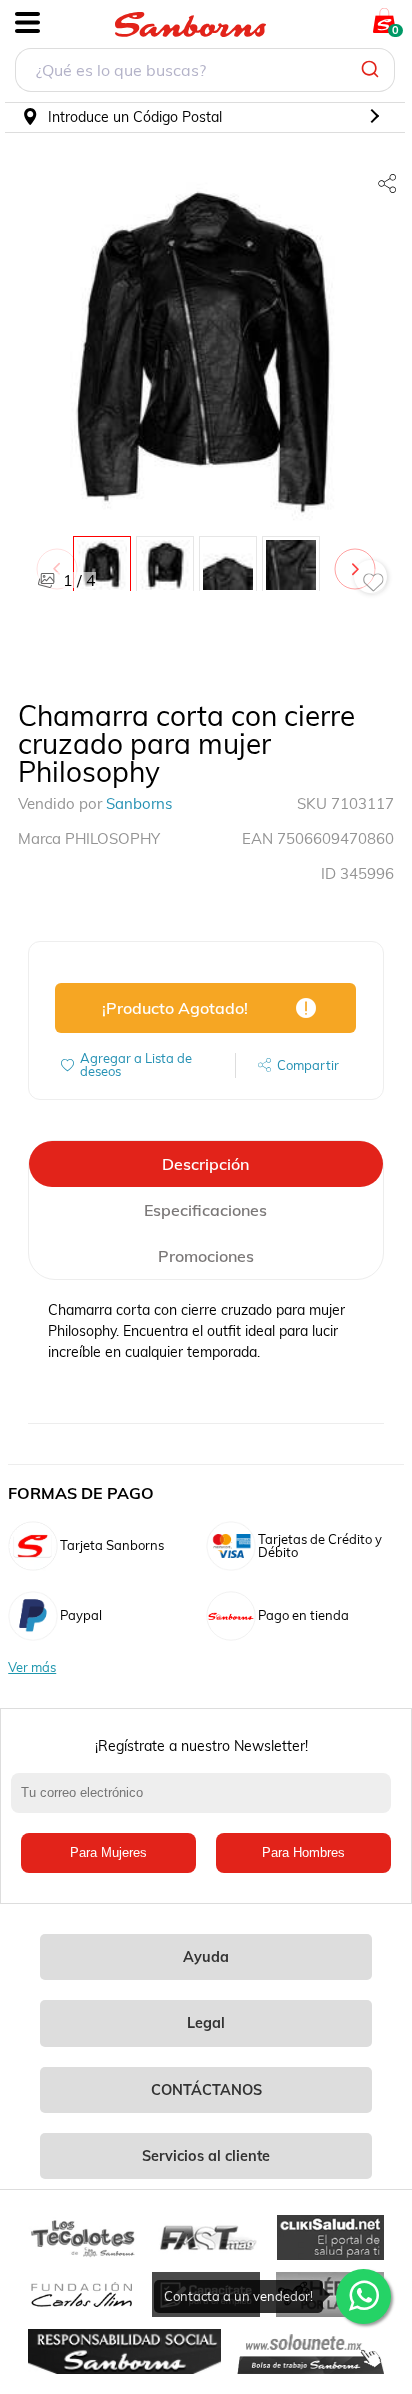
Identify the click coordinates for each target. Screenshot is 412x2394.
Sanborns (139, 803)
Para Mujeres (108, 1852)
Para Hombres (303, 1852)
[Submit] (372, 70)
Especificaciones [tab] (205, 1210)
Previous (61, 559)
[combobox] (205, 72)
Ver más (32, 1667)
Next (359, 559)
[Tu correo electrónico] (206, 1803)
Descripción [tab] (205, 1164)
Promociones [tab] (206, 1256)
